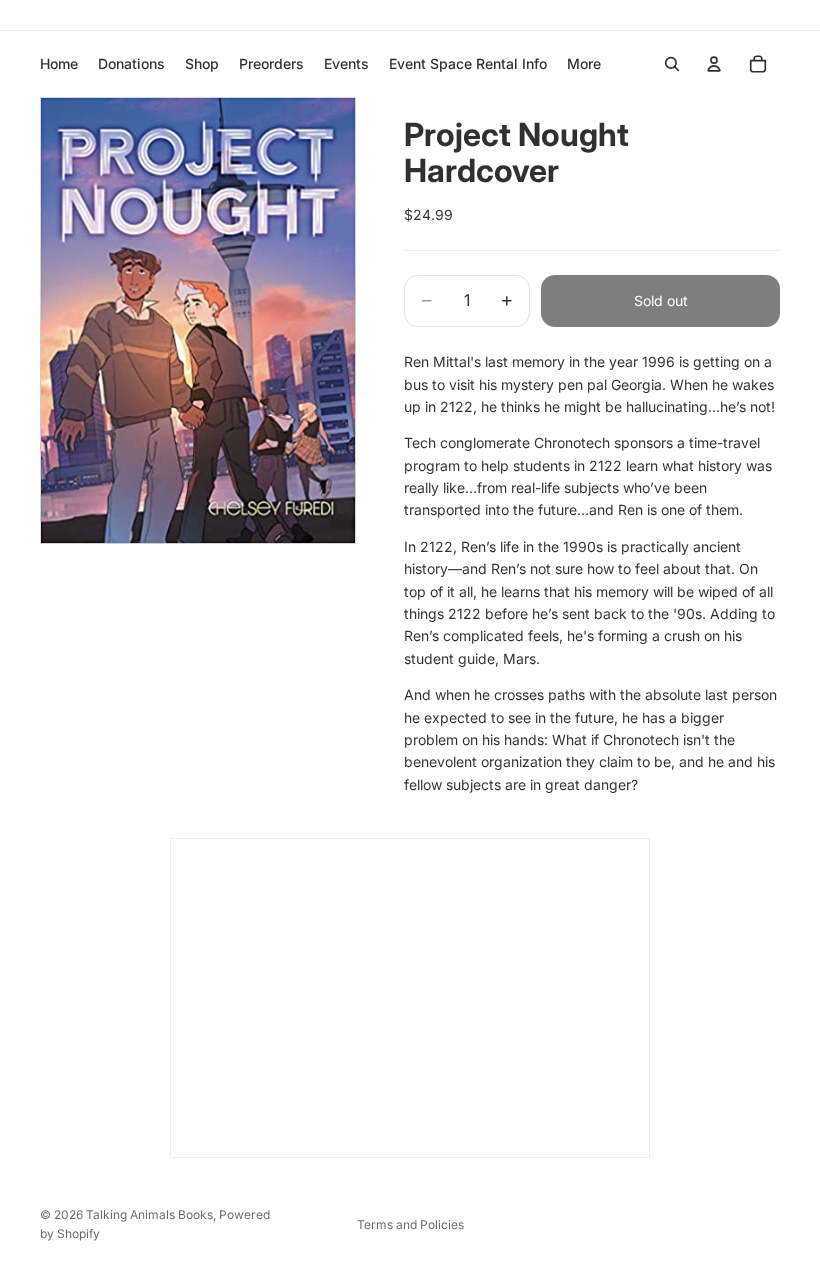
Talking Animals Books (149, 1214)
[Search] (672, 64)
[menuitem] (584, 64)
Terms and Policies (410, 1224)
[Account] (714, 64)
